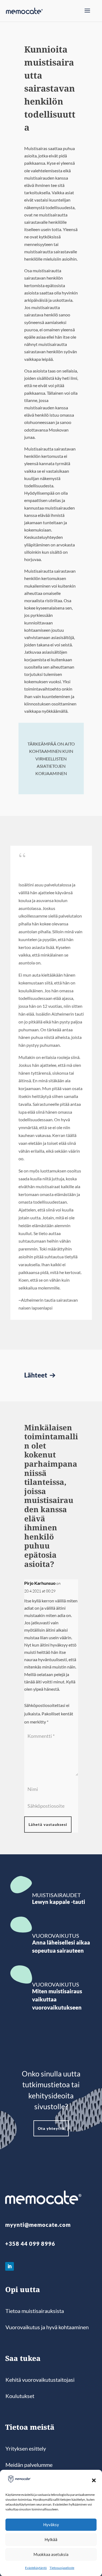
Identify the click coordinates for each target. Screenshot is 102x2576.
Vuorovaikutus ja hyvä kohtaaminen (47, 2327)
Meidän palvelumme (29, 2465)
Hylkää (51, 2539)
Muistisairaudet (56, 1895)
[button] (94, 2480)
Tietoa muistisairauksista (35, 2311)
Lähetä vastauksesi (48, 1824)
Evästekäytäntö (36, 2568)
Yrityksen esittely (26, 2448)
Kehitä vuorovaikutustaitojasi (40, 2380)
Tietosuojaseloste (62, 2568)
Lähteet (36, 1375)
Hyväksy (51, 2525)
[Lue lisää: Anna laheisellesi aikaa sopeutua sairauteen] (21, 1925)
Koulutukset (20, 2396)
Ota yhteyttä (51, 2128)
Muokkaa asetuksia (51, 2554)
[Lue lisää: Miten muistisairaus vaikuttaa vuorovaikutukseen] (21, 1975)
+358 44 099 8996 (30, 2244)
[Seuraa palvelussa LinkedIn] (10, 2266)
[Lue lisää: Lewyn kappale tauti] (21, 1885)
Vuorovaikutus (56, 1936)
